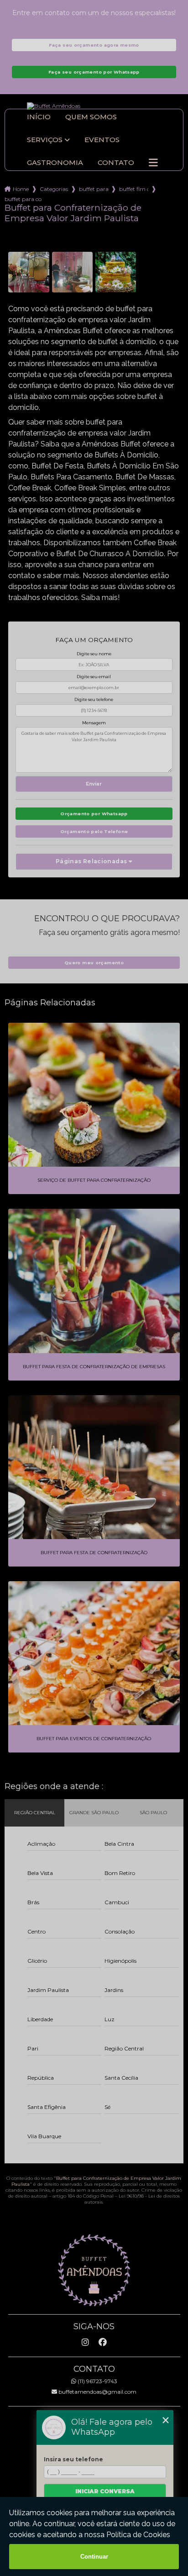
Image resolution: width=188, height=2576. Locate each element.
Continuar (94, 2557)
